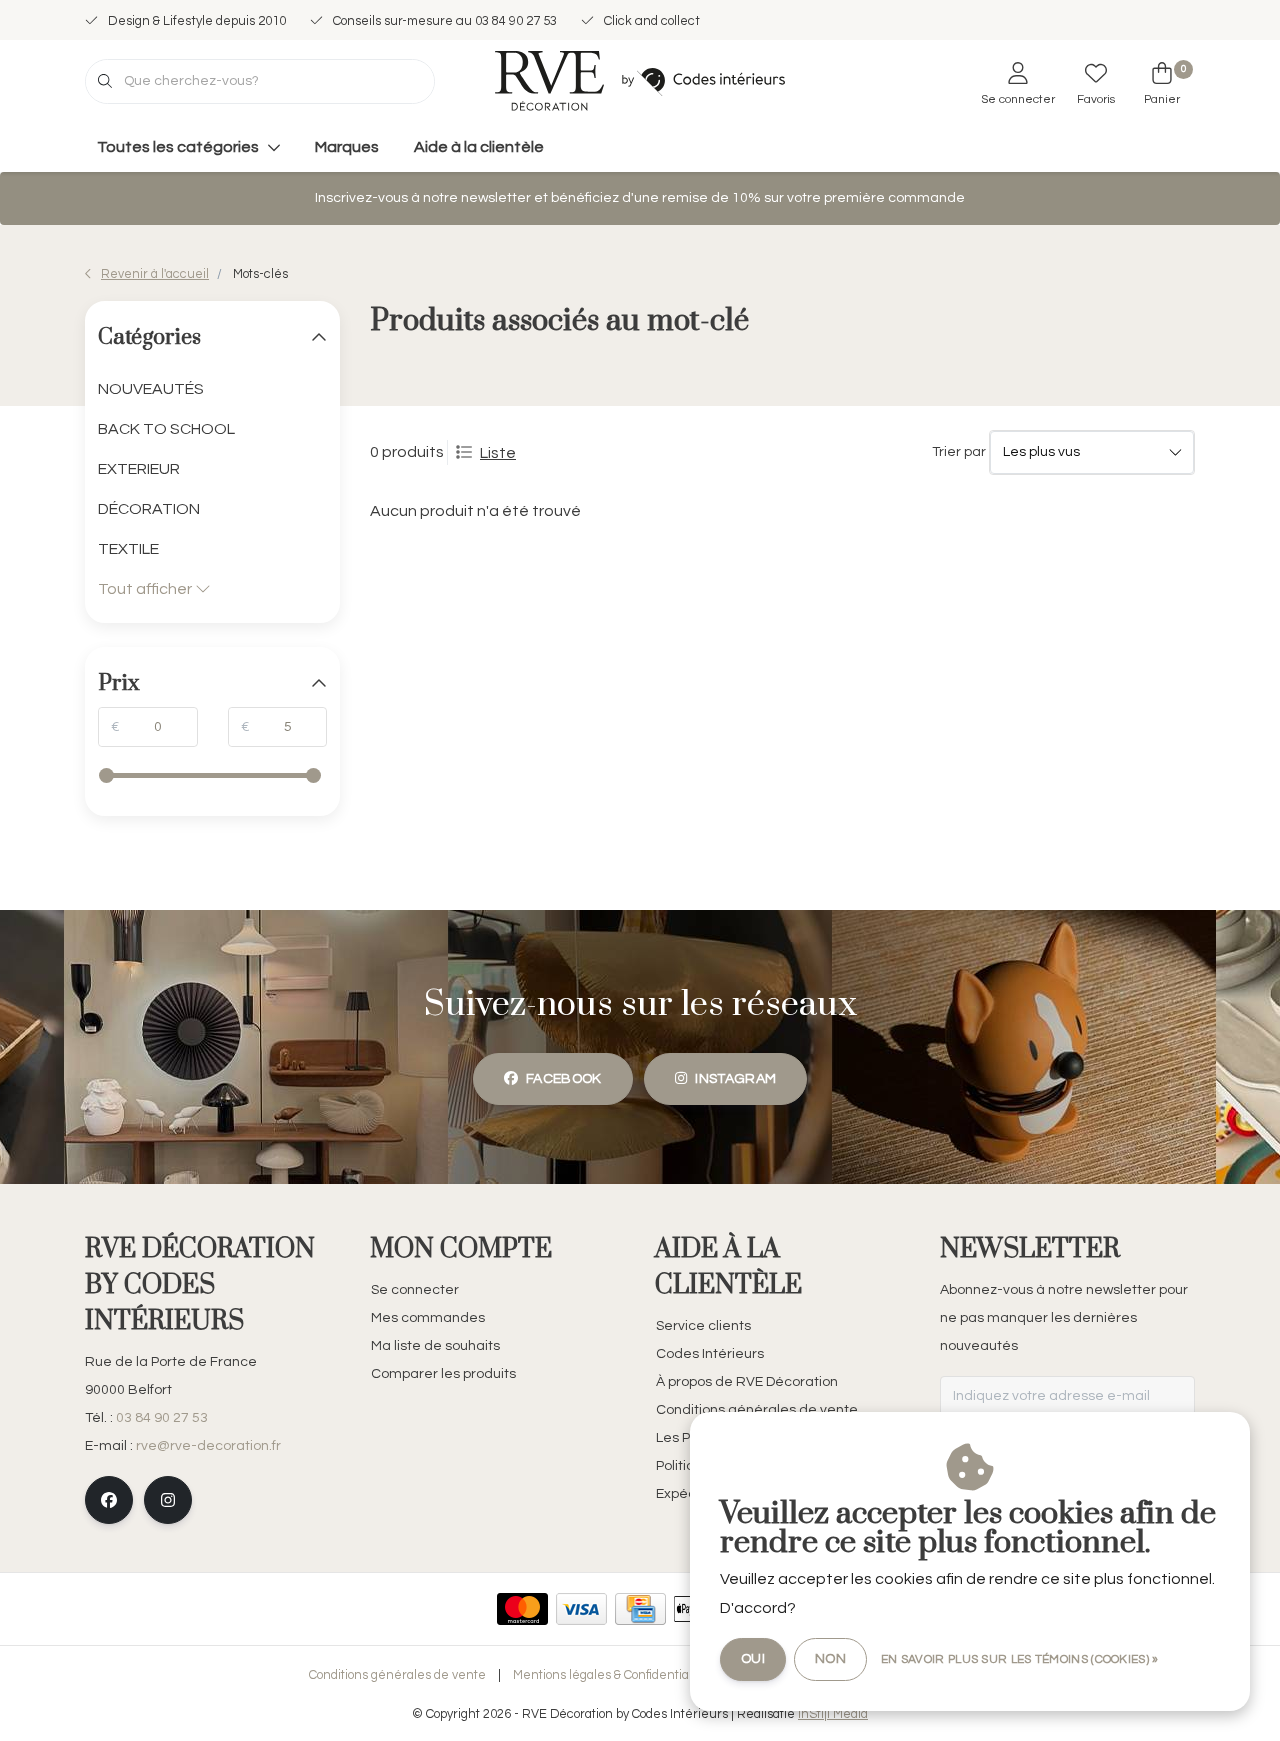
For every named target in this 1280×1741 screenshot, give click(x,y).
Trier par (959, 452)
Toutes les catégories (178, 147)
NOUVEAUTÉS (151, 389)
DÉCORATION (149, 509)
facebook (564, 1079)
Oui (753, 1659)
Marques (347, 147)
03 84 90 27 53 (162, 1418)
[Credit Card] (640, 1609)
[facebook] (109, 1500)
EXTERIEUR (139, 469)
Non (830, 1659)
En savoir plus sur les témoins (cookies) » (1020, 1659)
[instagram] (168, 1500)
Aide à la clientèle (479, 147)
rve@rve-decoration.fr (208, 1446)
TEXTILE (128, 549)
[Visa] (581, 1609)
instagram (735, 1079)
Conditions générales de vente (397, 1675)
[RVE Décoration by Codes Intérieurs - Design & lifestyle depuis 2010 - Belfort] (640, 80)
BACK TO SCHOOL (166, 429)
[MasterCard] (522, 1609)
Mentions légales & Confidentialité (610, 1675)
